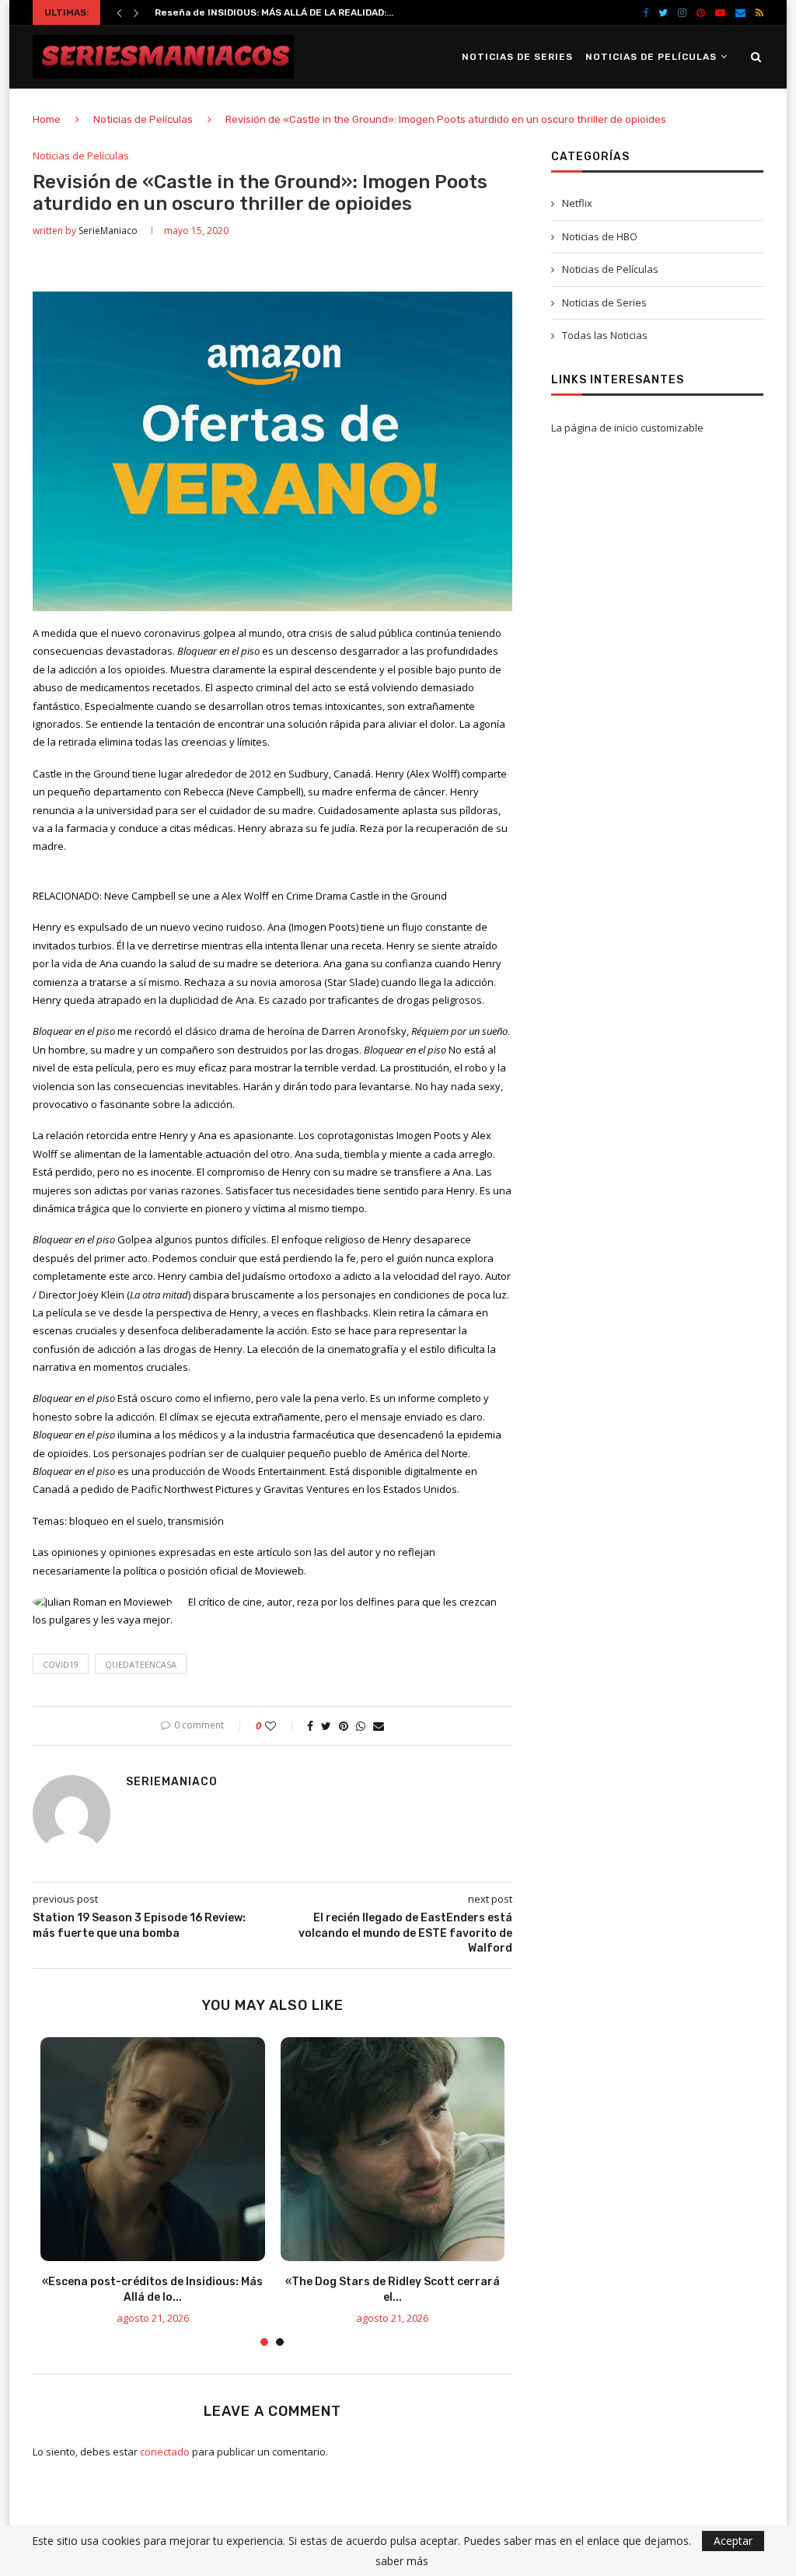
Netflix (577, 203)
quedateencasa (141, 1664)
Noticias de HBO (600, 236)
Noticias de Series (517, 57)
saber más (402, 2561)
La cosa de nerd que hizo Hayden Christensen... (268, 14)
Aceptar (733, 2541)
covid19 (61, 1664)
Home (47, 119)
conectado (165, 2452)
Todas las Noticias (605, 335)
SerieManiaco (108, 231)
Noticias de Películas (651, 57)
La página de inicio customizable (627, 428)
